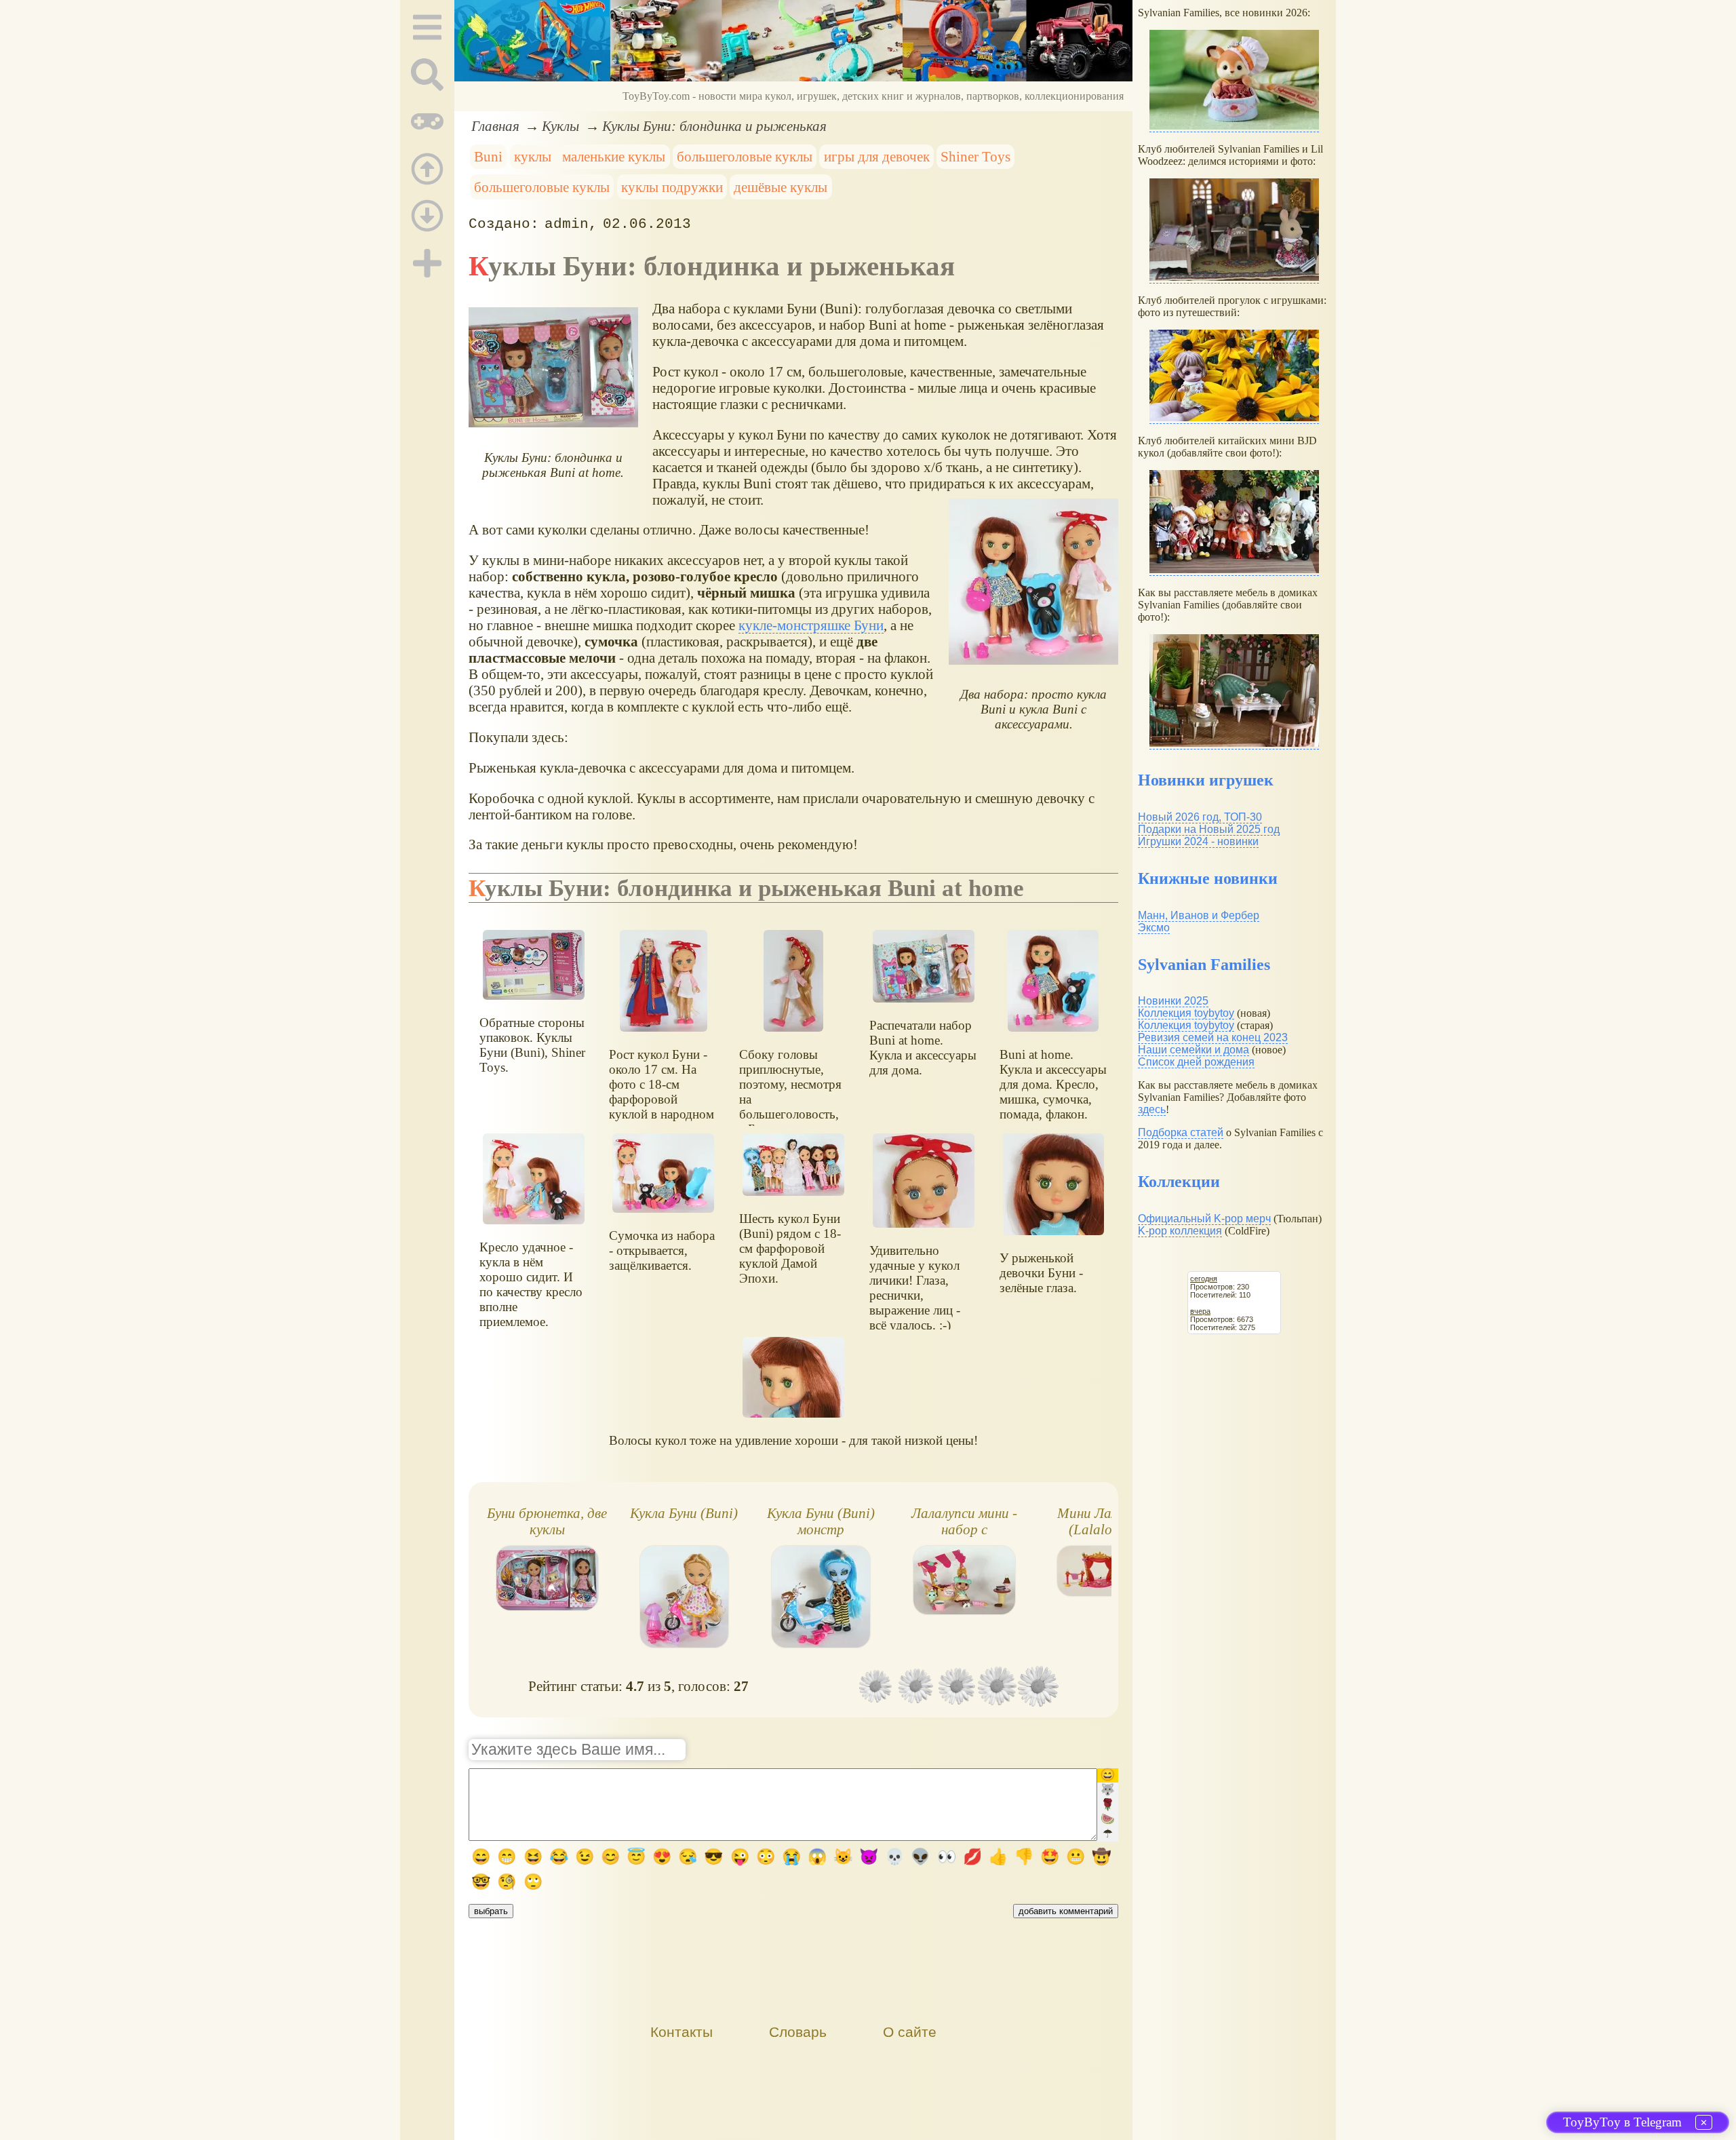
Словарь (798, 2032)
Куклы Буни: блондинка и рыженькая (714, 126)
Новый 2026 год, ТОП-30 (1200, 817)
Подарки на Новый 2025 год (1209, 829)
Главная (495, 126)
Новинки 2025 (1173, 1001)
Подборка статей (1181, 1132)
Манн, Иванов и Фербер (1199, 915)
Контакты (682, 2032)
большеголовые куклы (745, 156)
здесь (1152, 1109)
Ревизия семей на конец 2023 (1213, 1037)
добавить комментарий (1066, 1911)
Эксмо (1154, 928)
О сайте (910, 2032)
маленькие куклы (614, 156)
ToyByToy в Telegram (1622, 2122)
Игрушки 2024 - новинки (1198, 841)
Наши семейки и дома (1193, 1050)
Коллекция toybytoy (1186, 1013)
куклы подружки (672, 187)
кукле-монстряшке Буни (811, 625)
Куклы (560, 126)
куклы (533, 156)
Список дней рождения (1196, 1062)
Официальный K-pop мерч (1204, 1219)
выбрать (491, 1911)
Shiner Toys (975, 156)
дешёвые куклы (781, 187)
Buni (488, 156)
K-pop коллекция (1180, 1231)
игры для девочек (877, 156)
